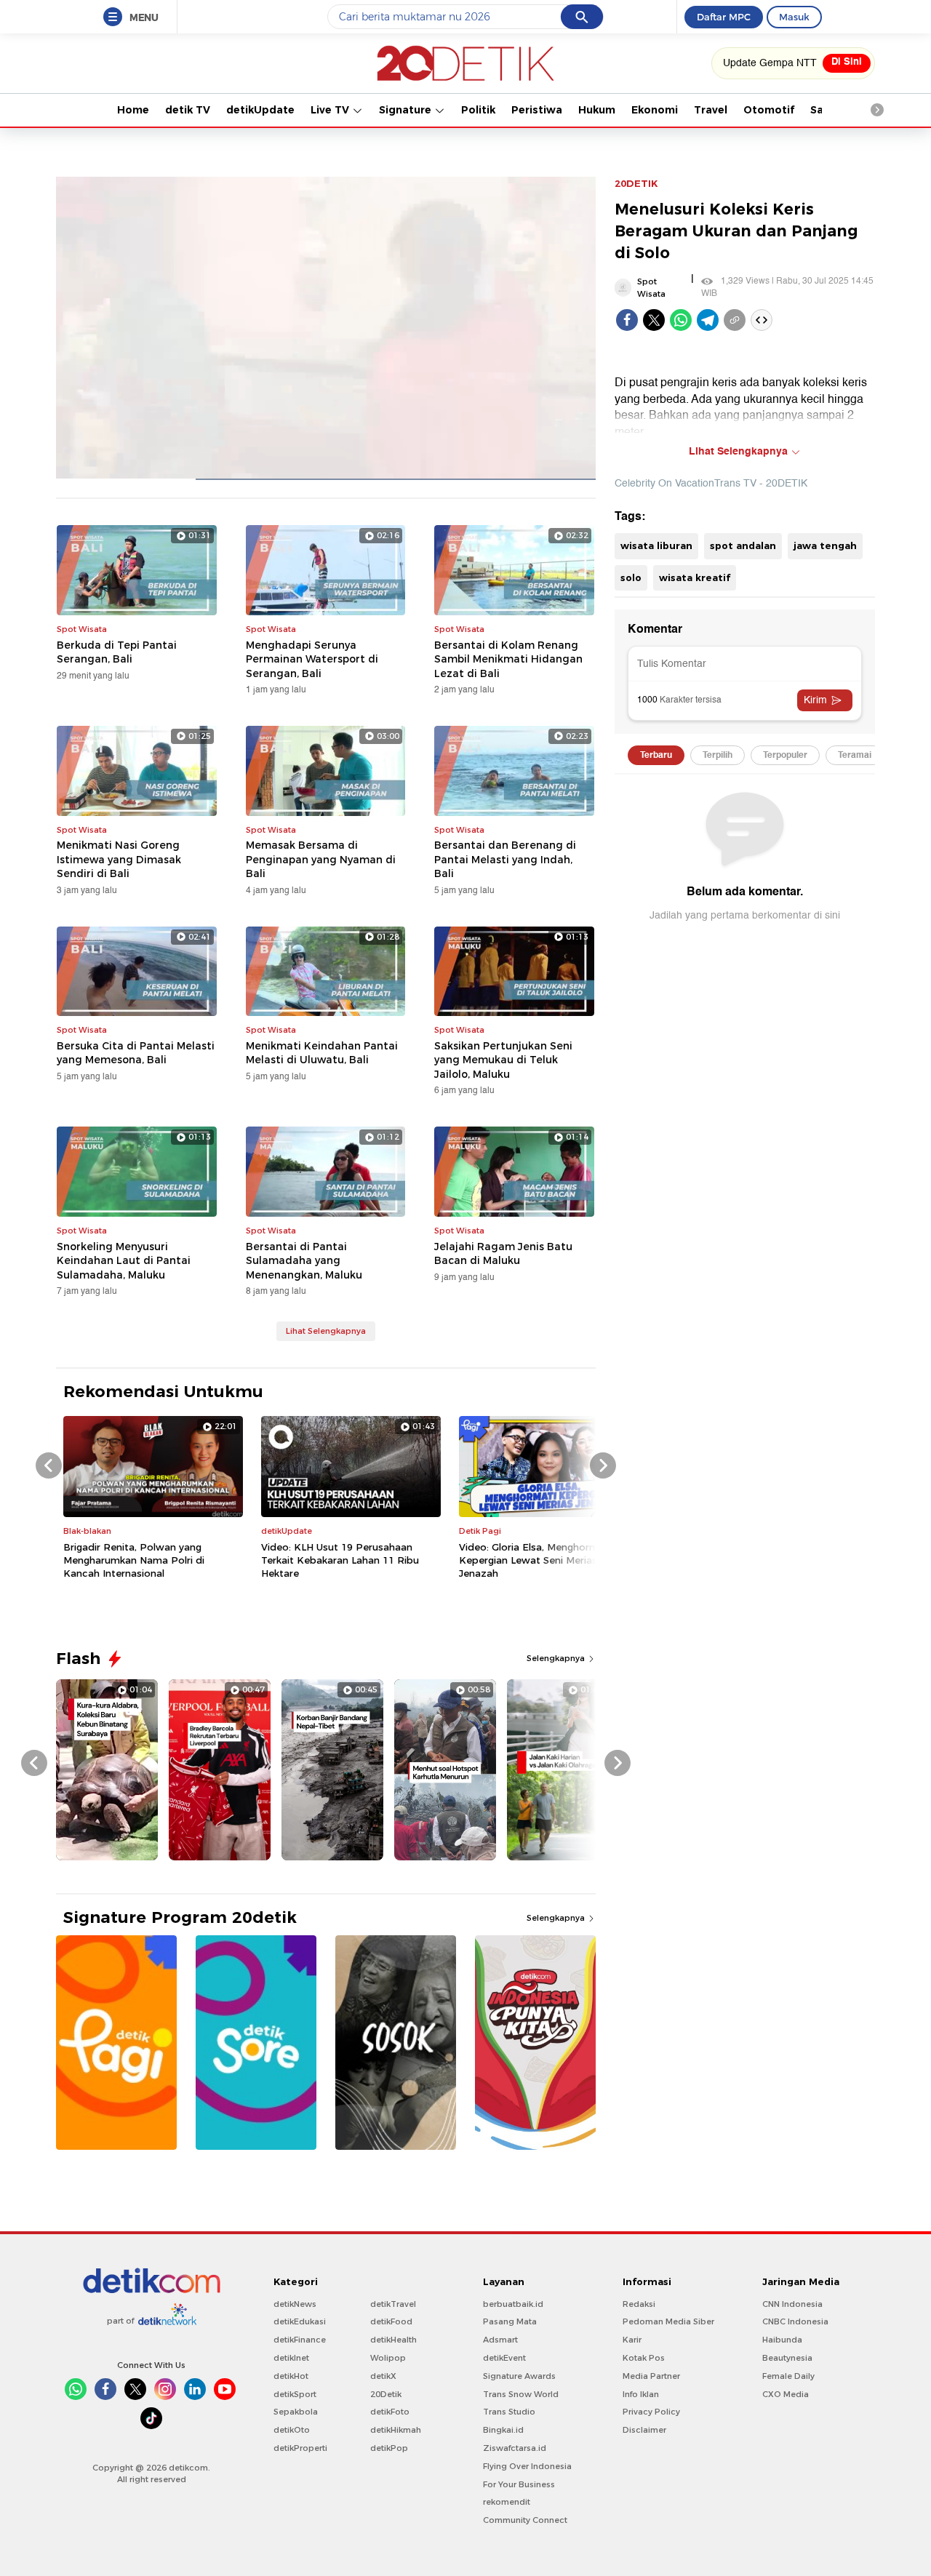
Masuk (794, 17)
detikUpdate (260, 110)
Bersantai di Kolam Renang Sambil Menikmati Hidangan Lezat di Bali (508, 659)
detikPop (389, 2448)
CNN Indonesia (792, 2304)
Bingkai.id (503, 2430)
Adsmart (500, 2340)
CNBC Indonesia (795, 2321)
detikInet (291, 2358)
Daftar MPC (724, 17)
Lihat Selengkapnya (326, 1331)
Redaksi (639, 2304)
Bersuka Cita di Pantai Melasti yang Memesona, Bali (136, 1053)
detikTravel (393, 2304)
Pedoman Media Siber (668, 2321)
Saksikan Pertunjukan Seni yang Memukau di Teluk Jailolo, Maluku (503, 1060)
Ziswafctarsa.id (515, 2448)
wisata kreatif (695, 577)
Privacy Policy (651, 2412)
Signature (407, 110)
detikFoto (390, 2412)
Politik (478, 110)
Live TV (331, 110)
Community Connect (525, 2520)
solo (631, 577)
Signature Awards (519, 2376)
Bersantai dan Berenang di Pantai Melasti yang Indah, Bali (505, 859)
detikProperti (300, 2448)
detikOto (292, 2430)
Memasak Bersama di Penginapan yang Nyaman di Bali (321, 859)
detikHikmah (396, 2430)
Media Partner (651, 2376)
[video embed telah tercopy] (762, 320)
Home (133, 110)
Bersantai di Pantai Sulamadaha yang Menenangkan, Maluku (304, 1261)
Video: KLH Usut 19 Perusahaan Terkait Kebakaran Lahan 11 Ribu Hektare (340, 1560)
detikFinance (300, 2340)
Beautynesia (787, 2358)
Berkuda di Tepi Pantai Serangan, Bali (117, 652)
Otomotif (769, 110)
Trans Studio (509, 2412)
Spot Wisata (651, 288)
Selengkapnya (557, 1658)
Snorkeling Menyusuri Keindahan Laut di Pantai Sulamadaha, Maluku (124, 1261)
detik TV (188, 110)
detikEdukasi (300, 2321)
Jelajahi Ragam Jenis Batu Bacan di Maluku (503, 1254)
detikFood (391, 2321)
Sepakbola (296, 2412)
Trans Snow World (521, 2394)
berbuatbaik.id (513, 2304)
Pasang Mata (510, 2321)
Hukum (597, 110)
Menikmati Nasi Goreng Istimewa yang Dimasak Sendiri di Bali (119, 859)
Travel (711, 110)
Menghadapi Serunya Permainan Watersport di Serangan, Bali (312, 659)
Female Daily (788, 2376)
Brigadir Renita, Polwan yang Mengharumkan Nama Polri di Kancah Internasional (134, 1560)
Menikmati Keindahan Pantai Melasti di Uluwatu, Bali (322, 1053)
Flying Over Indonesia (527, 2466)
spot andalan (743, 545)
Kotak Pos (644, 2358)
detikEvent (504, 2358)
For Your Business (519, 2484)
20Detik (386, 2394)
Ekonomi (655, 110)
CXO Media (786, 2394)
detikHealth (393, 2340)
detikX (383, 2376)
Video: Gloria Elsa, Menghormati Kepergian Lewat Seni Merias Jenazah (535, 1560)
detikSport (295, 2394)
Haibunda (782, 2340)
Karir (632, 2340)
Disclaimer (644, 2430)
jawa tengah (825, 545)
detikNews (295, 2304)
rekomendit (507, 2502)
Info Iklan (641, 2394)
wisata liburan (656, 545)
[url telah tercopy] (735, 320)
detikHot (291, 2376)
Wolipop (388, 2358)
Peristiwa (537, 110)
